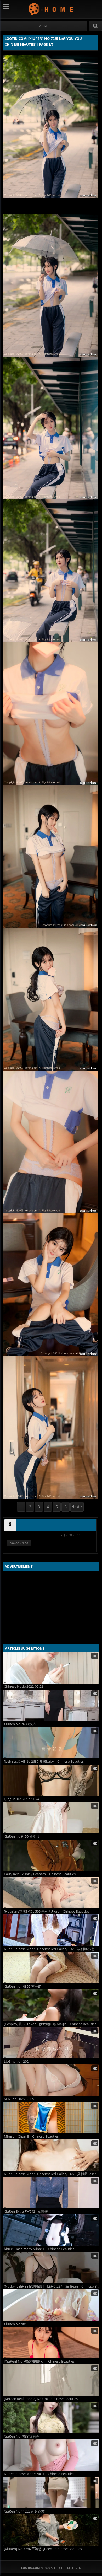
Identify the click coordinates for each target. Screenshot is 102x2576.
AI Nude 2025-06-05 (19, 2099)
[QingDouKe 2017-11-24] (51, 1780)
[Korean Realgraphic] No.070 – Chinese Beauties (41, 2399)
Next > (77, 1507)
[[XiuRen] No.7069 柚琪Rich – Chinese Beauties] (51, 2343)
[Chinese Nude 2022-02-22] (51, 1668)
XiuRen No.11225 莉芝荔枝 (24, 2511)
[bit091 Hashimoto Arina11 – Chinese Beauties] (51, 2230)
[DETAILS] (10, 1525)
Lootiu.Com (51, 9)
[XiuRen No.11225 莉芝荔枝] (51, 2493)
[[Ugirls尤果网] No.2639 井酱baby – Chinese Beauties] (51, 1743)
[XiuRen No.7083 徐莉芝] (51, 2418)
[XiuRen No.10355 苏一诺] (51, 1968)
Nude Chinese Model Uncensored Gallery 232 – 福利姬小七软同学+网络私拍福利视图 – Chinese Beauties (52, 1949)
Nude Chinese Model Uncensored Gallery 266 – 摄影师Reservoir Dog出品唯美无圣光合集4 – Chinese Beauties (52, 2174)
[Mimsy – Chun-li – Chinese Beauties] (51, 2118)
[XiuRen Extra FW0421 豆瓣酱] (51, 2193)
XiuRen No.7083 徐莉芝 (22, 2436)
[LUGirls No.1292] (51, 2043)
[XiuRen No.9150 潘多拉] (51, 1818)
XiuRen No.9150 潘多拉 (22, 1836)
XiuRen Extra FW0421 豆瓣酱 (26, 2211)
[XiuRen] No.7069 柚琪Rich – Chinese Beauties (39, 2361)
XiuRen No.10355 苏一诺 (23, 1986)
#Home (44, 26)
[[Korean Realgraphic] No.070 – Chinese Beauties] (51, 2380)
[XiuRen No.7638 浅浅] (51, 1705)
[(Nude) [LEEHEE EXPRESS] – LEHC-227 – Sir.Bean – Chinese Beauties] (51, 2268)
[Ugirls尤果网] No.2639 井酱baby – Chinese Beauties (44, 1762)
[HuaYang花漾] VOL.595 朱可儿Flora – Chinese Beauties (47, 1911)
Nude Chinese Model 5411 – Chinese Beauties (39, 2474)
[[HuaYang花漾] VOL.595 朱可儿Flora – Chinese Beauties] (51, 1893)
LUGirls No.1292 (16, 2061)
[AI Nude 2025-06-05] (51, 2080)
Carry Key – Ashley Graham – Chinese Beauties (40, 1874)
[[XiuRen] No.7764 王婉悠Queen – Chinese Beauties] (51, 2530)
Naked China (19, 1543)
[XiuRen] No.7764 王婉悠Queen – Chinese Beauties (43, 2549)
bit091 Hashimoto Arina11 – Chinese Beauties (39, 2249)
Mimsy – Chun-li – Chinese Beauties (31, 2136)
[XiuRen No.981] (51, 2305)
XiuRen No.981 (15, 2324)
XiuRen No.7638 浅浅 (20, 1724)
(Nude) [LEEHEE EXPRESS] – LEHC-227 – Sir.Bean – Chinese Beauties (52, 2286)
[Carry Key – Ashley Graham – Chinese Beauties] (51, 1855)
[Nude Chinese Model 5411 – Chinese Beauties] (51, 2455)
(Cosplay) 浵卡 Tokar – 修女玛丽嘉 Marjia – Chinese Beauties (50, 2024)
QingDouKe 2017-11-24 (22, 1799)
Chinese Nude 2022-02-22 (24, 1687)
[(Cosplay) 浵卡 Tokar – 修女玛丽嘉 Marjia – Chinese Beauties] (51, 2005)
